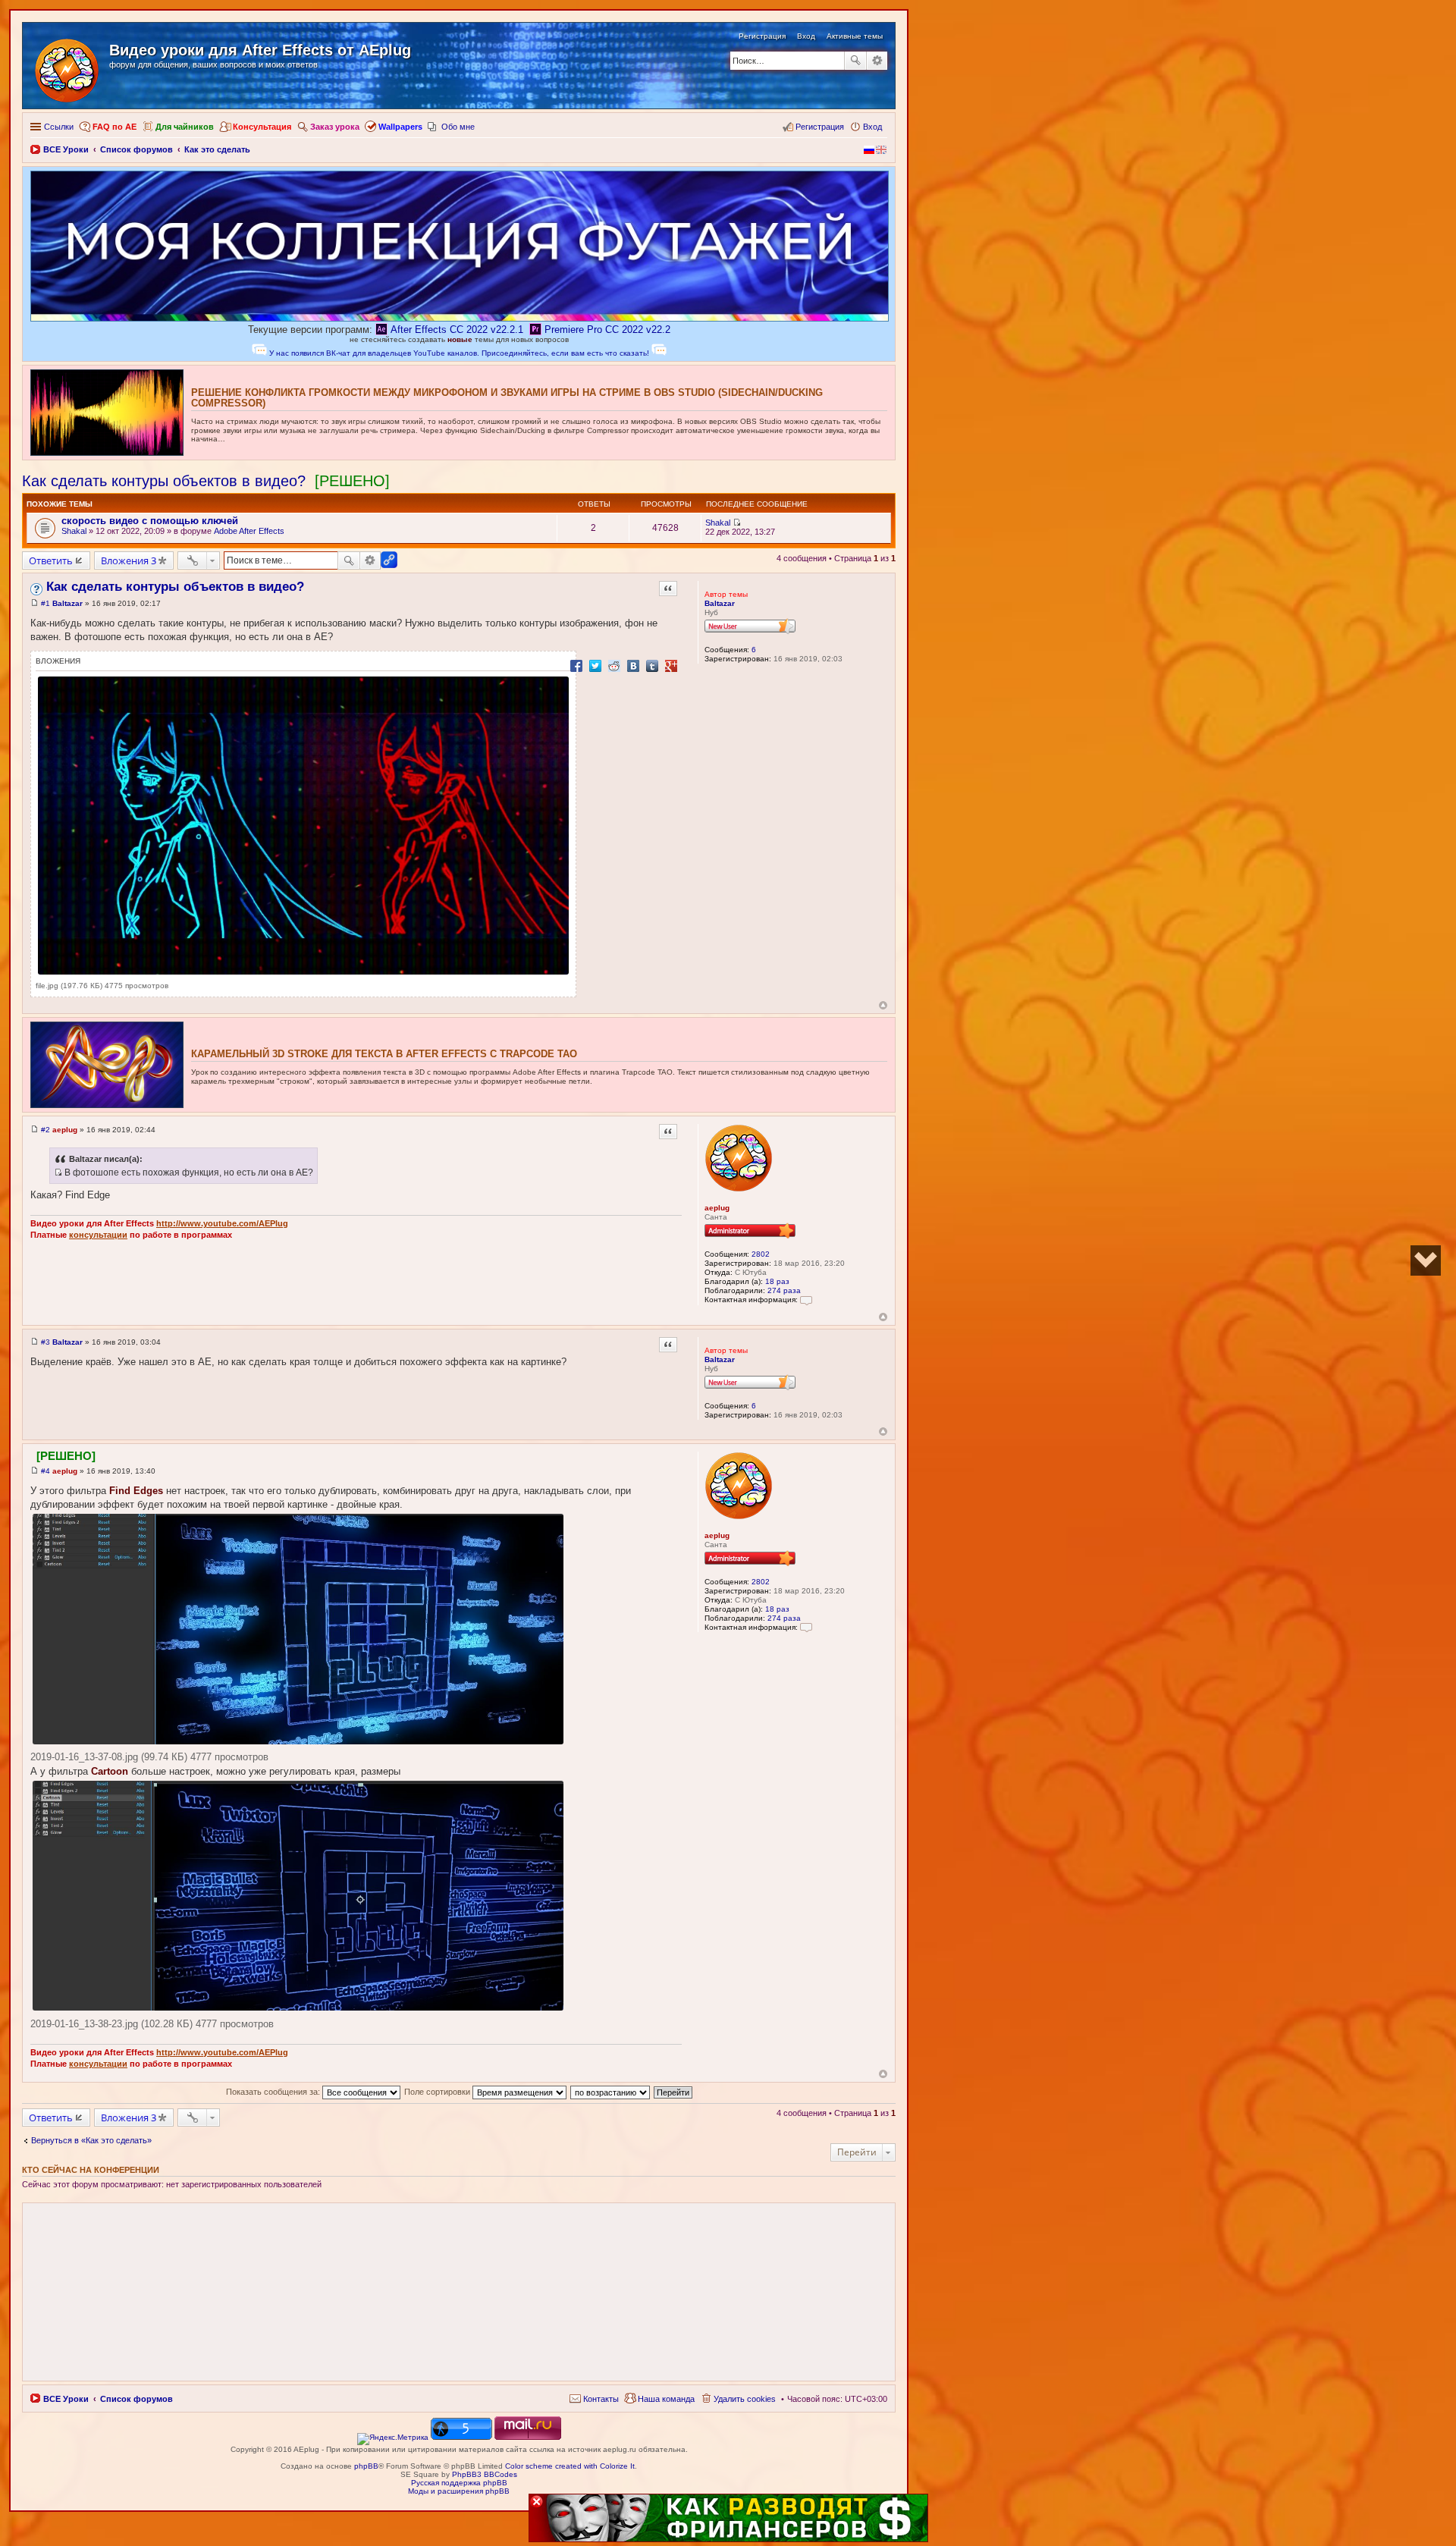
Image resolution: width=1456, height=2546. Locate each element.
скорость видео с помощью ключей (150, 521)
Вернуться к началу (883, 1005)
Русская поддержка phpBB (459, 2483)
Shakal (74, 531)
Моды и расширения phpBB (459, 2491)
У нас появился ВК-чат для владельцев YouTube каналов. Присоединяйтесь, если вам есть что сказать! (459, 353)
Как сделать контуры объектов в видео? (164, 481)
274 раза (784, 1290)
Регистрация (762, 36)
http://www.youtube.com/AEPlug (222, 1223)
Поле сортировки (438, 2092)
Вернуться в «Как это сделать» (91, 2140)
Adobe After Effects (249, 531)
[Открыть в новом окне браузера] (393, 2437)
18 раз (777, 1281)
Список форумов (136, 2399)
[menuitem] (594, 2399)
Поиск (855, 61)
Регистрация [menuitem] (820, 127)
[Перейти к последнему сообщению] (737, 523)
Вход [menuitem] (872, 127)
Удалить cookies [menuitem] (745, 2399)
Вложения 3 (129, 560)
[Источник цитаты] (58, 1173)
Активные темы (855, 36)
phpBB (366, 2466)
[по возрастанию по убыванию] (611, 2092)
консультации (98, 1235)
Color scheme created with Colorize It (570, 2466)
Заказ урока (335, 127)
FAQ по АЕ (115, 127)
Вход (806, 36)
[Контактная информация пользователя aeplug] (806, 1300)
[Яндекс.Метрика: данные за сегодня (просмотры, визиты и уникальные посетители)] (393, 2439)
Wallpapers (400, 127)
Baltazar (720, 603)
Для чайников (185, 127)
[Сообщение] (35, 603)
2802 (761, 1254)
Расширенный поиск (877, 61)
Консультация (262, 127)
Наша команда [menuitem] (666, 2399)
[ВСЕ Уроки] (68, 67)
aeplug (717, 1208)
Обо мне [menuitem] (458, 127)
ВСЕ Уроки (66, 2399)
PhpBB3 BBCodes (485, 2474)
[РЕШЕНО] (352, 481)
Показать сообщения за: (274, 2092)
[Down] (1426, 1260)
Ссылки (59, 127)
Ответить (51, 560)
